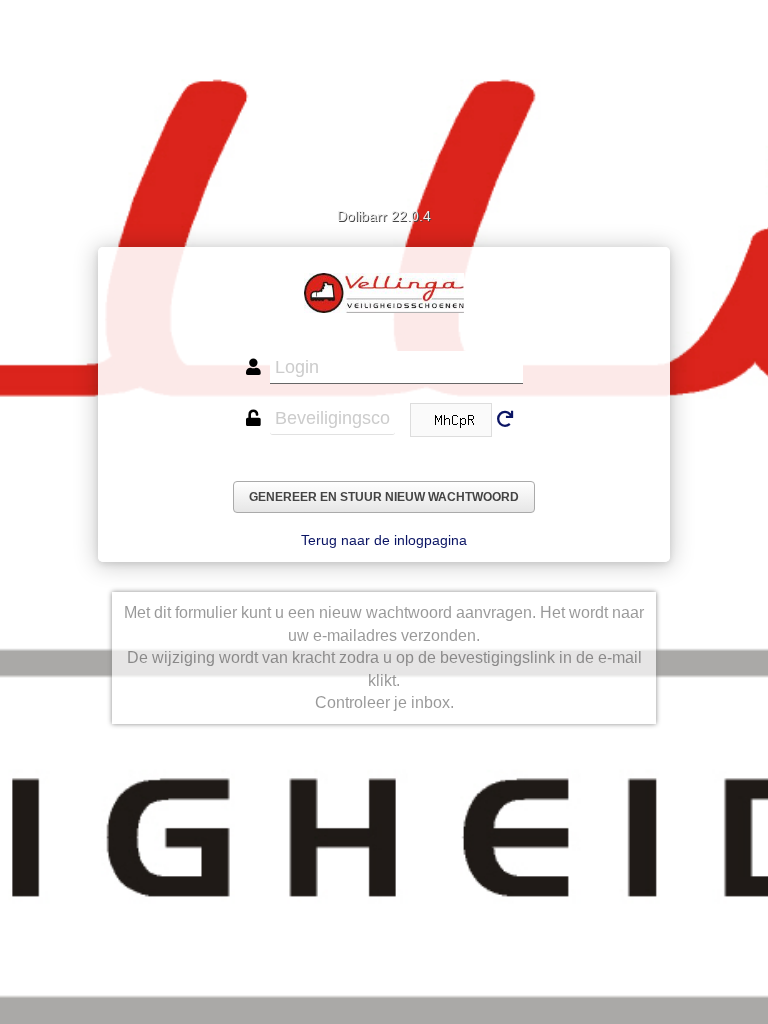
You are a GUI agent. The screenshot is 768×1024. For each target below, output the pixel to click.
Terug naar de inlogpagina (384, 540)
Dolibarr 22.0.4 (384, 216)
